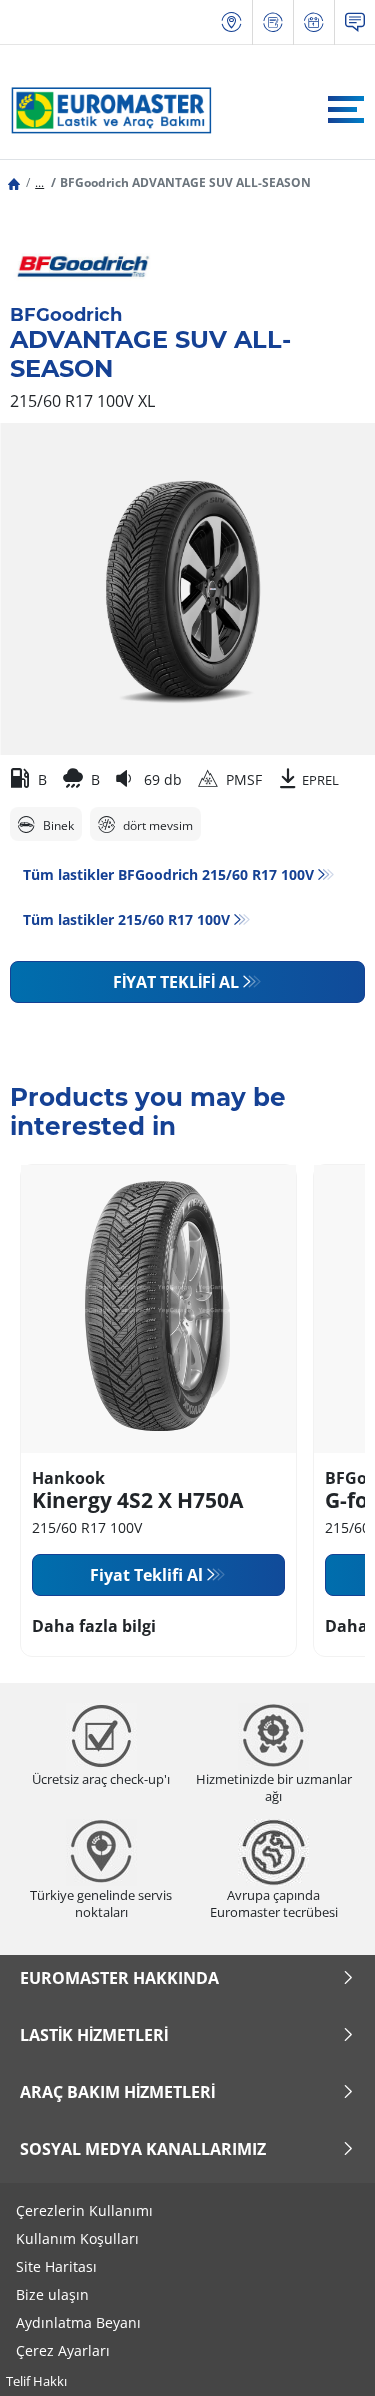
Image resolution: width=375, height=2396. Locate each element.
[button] (39, 182)
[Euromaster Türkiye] (106, 110)
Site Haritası (56, 2266)
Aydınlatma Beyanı (78, 2322)
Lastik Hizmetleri (94, 2035)
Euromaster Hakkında (119, 1978)
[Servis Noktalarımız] (232, 22)
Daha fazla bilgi (94, 1626)
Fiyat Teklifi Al (176, 982)
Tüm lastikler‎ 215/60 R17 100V (126, 919)
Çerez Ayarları (63, 2350)
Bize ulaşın (52, 2294)
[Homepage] (14, 182)
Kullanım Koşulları (77, 2238)
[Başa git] (322, 2353)
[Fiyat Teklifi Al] (273, 22)
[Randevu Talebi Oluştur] (314, 22)
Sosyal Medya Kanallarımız (143, 2149)
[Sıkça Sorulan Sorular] (355, 22)
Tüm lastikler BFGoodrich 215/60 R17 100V (168, 874)
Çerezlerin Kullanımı (84, 2210)
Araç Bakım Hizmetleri (117, 2092)
